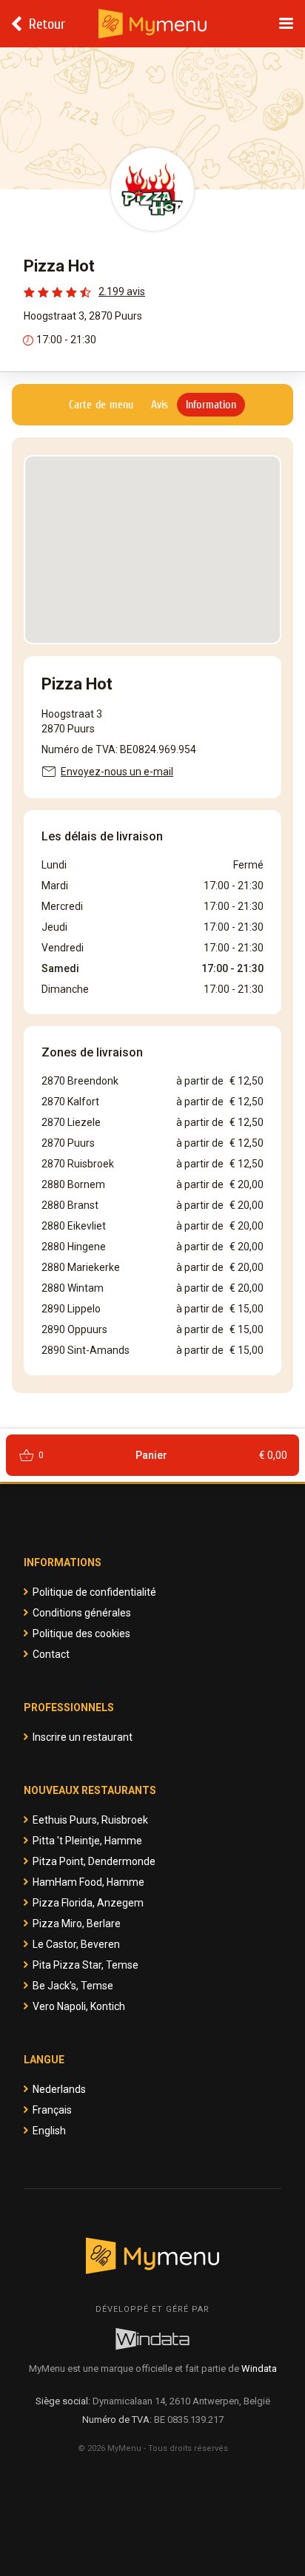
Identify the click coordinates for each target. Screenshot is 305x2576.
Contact (51, 1654)
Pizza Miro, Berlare (77, 1923)
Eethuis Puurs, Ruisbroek (90, 1820)
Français (52, 2110)
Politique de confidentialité (94, 1592)
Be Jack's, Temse (73, 1986)
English (49, 2131)
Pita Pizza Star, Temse (86, 1965)
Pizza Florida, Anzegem (88, 1903)
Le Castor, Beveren (76, 1944)
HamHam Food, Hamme (88, 1882)
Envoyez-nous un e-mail (117, 772)
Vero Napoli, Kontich (79, 2006)
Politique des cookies (81, 1633)
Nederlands (59, 2089)
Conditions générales (82, 1613)
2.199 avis (122, 291)
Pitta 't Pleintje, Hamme (87, 1841)
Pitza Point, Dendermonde (94, 1861)
